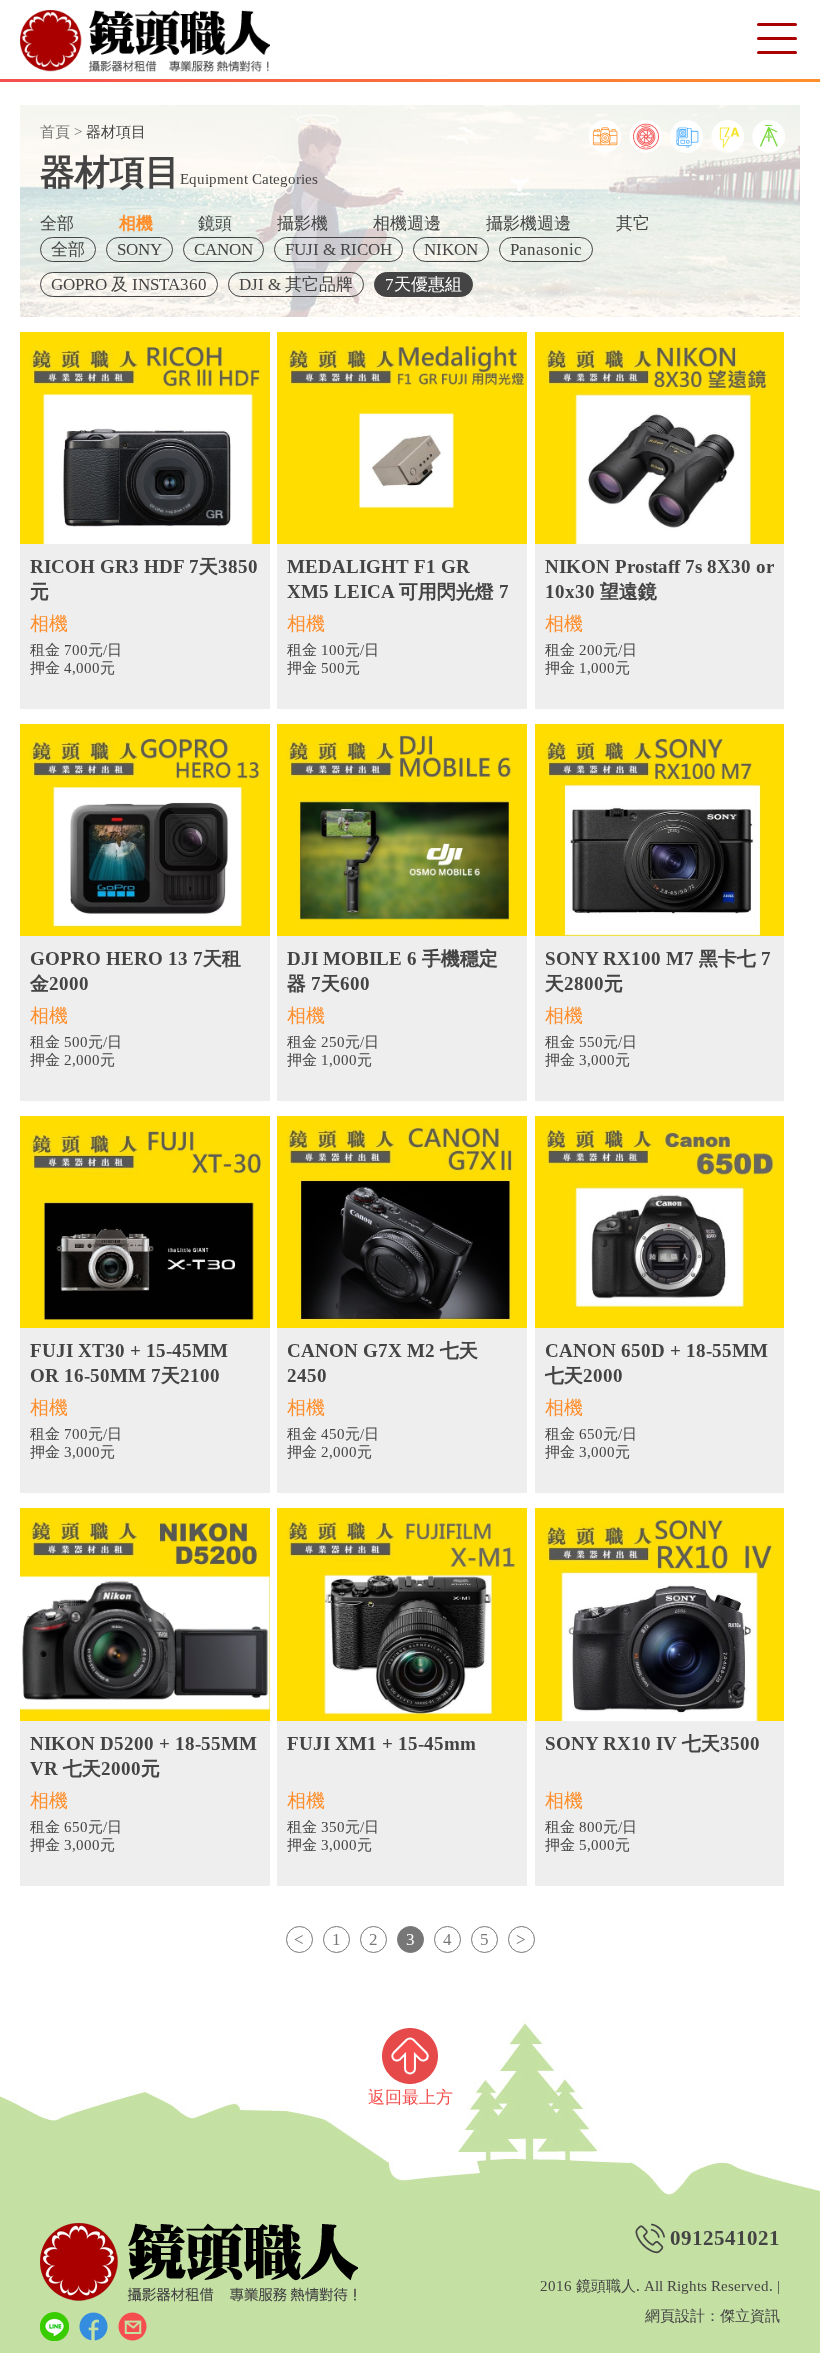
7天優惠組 (423, 284)
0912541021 (725, 2238)
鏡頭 (215, 223)
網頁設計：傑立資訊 (712, 2316)
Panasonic (546, 249)
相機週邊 (407, 223)
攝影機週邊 (528, 223)
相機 (136, 223)
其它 (633, 223)
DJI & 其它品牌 (296, 284)
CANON (223, 249)
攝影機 (302, 223)
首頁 (55, 132)
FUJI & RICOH (338, 249)
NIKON (451, 249)
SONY (139, 249)
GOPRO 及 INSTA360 (129, 284)
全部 (57, 223)
